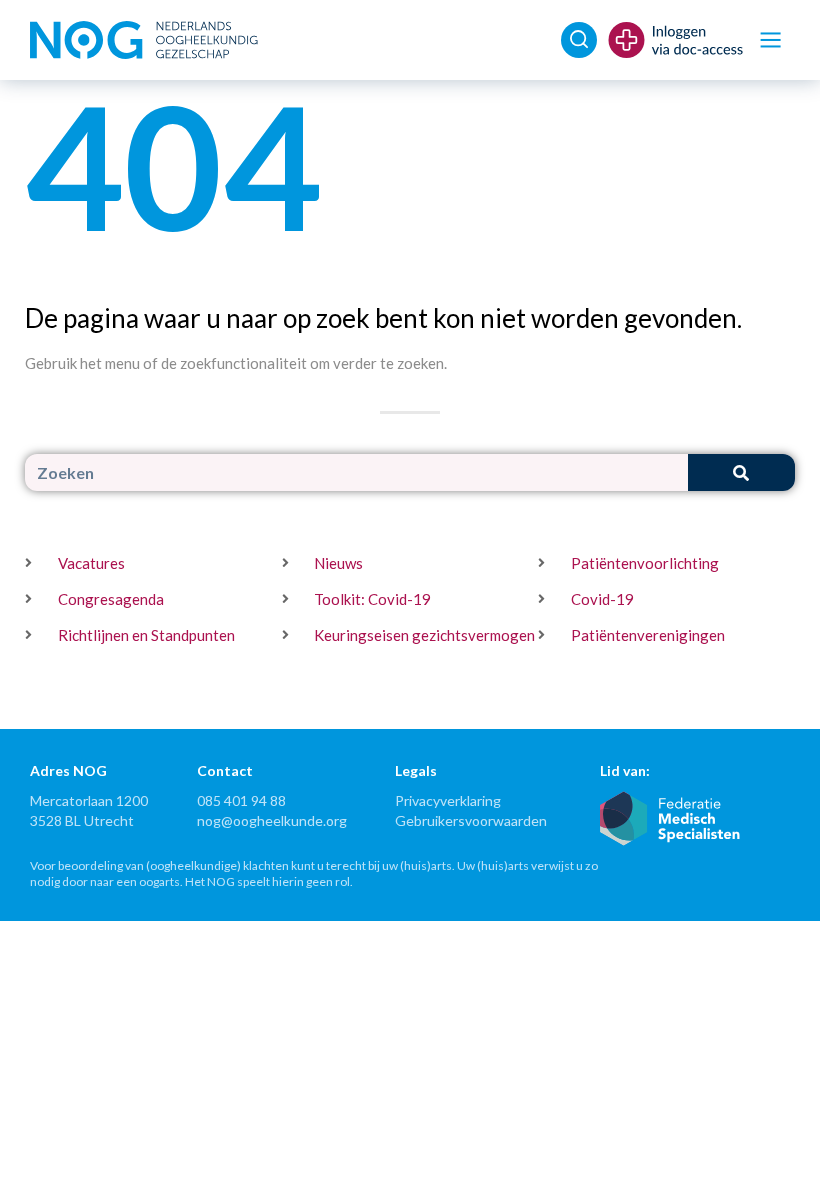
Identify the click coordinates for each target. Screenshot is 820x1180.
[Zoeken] (741, 472)
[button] (770, 40)
